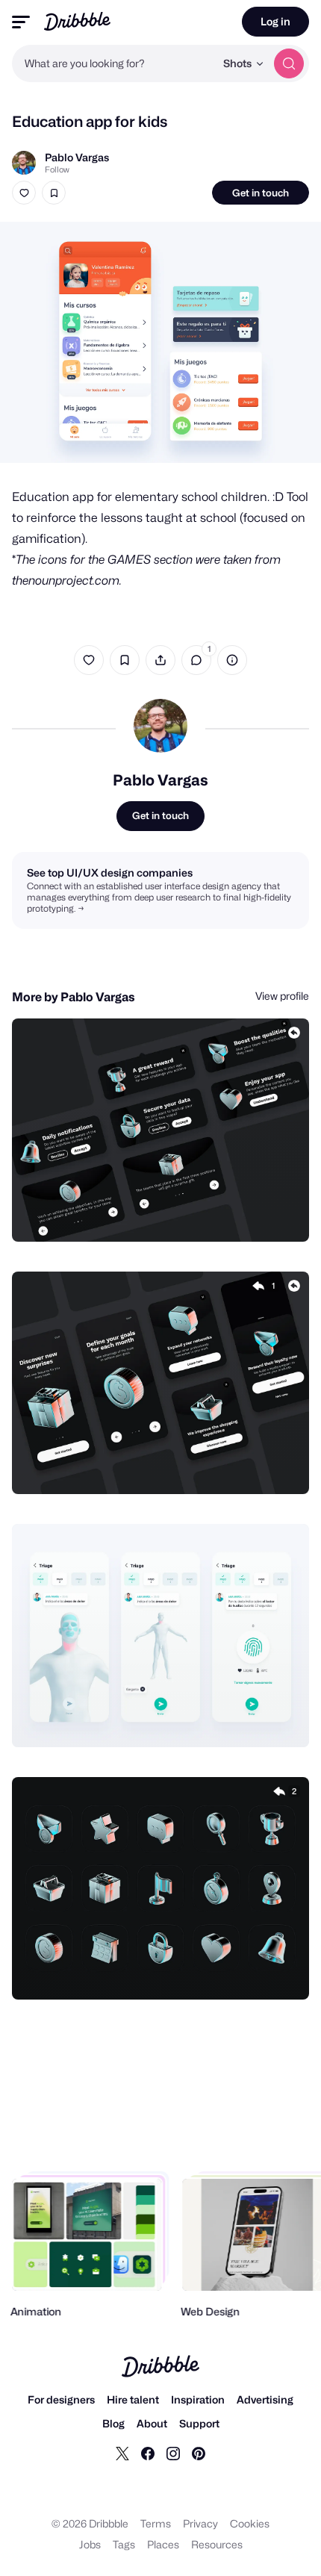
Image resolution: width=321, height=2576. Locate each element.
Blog (113, 2423)
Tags (124, 2544)
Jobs (90, 2544)
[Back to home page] (77, 21)
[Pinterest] (199, 2453)
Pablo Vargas (77, 157)
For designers (61, 2399)
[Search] (289, 63)
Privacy (200, 2523)
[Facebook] (148, 2453)
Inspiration (198, 2399)
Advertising (265, 2399)
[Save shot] (54, 193)
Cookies (250, 2523)
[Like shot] (24, 193)
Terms (156, 2523)
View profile (282, 996)
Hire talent (133, 2399)
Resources (217, 2544)
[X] (122, 2453)
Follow (57, 169)
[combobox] (113, 63)
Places (163, 2544)
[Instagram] (173, 2453)
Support (199, 2423)
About (152, 2423)
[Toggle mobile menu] (21, 22)
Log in (275, 21)
